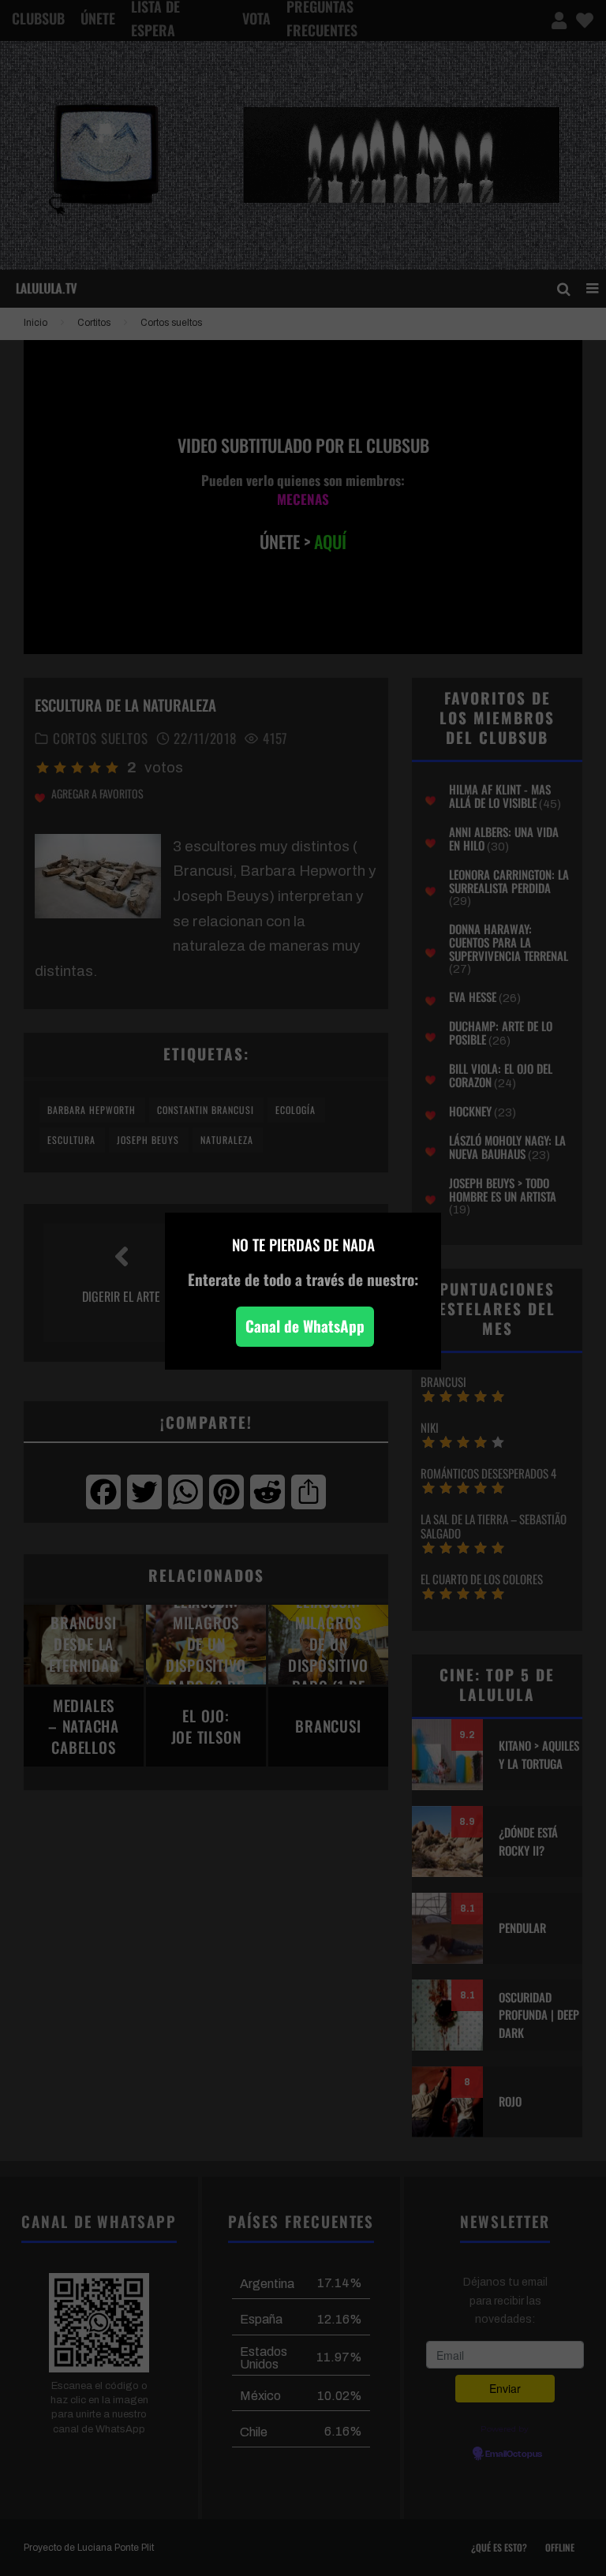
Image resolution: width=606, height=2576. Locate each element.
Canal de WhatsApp (305, 1326)
